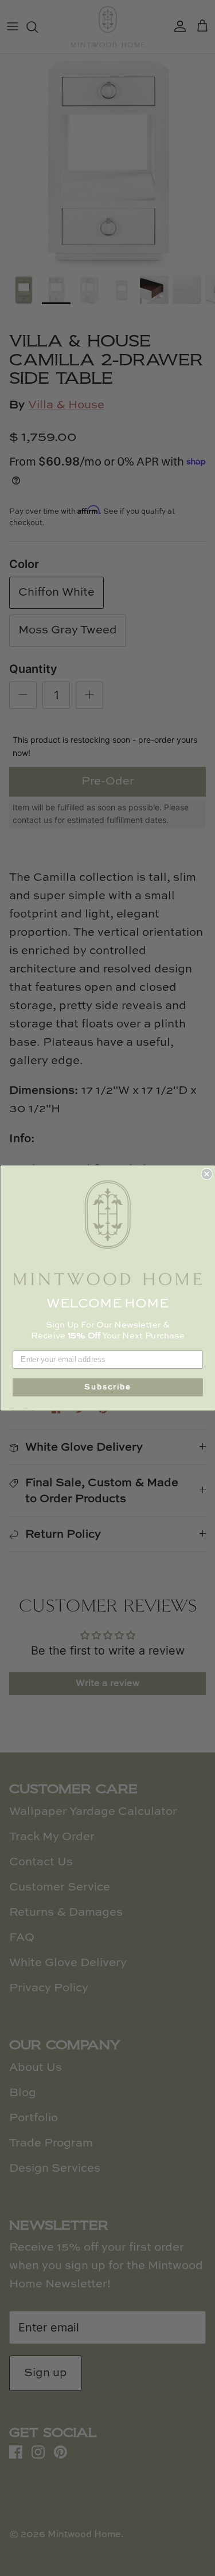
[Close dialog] (207, 1174)
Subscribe (108, 1387)
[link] (108, 1233)
